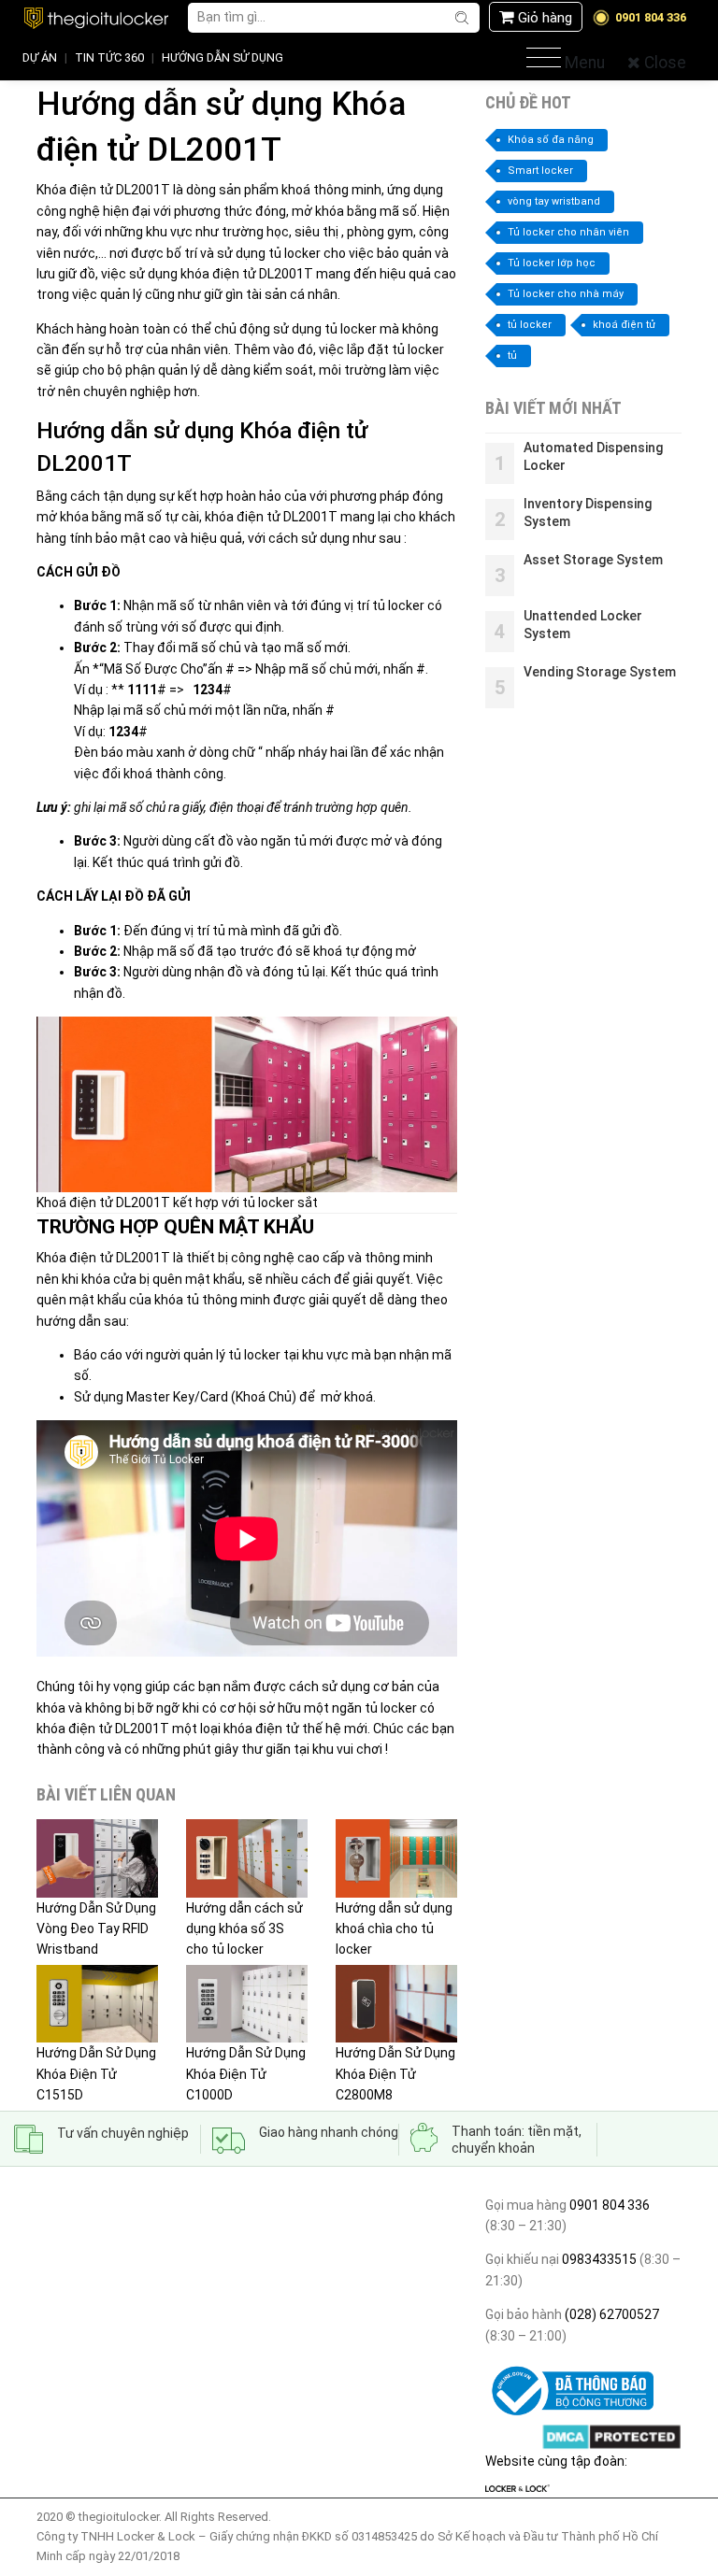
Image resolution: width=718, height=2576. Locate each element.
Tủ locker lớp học (552, 263)
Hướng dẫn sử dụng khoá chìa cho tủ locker (394, 1928)
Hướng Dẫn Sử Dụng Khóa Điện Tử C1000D (246, 2074)
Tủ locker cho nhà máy (566, 294)
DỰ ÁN (40, 57)
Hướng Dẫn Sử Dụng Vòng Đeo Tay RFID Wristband (96, 1928)
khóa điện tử (261, 1729)
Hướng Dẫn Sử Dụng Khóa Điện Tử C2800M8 (395, 2074)
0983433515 (598, 2259)
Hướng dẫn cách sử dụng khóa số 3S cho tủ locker (244, 1928)
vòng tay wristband (554, 201)
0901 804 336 (610, 2205)
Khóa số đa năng (551, 140)
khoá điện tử (624, 325)
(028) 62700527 (610, 2314)
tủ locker (530, 325)
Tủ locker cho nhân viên (568, 232)
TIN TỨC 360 (109, 57)
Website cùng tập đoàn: (556, 2461)
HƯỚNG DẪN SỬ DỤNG (223, 57)
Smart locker (540, 171)
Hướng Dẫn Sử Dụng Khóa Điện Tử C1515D (96, 2074)
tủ (512, 356)
